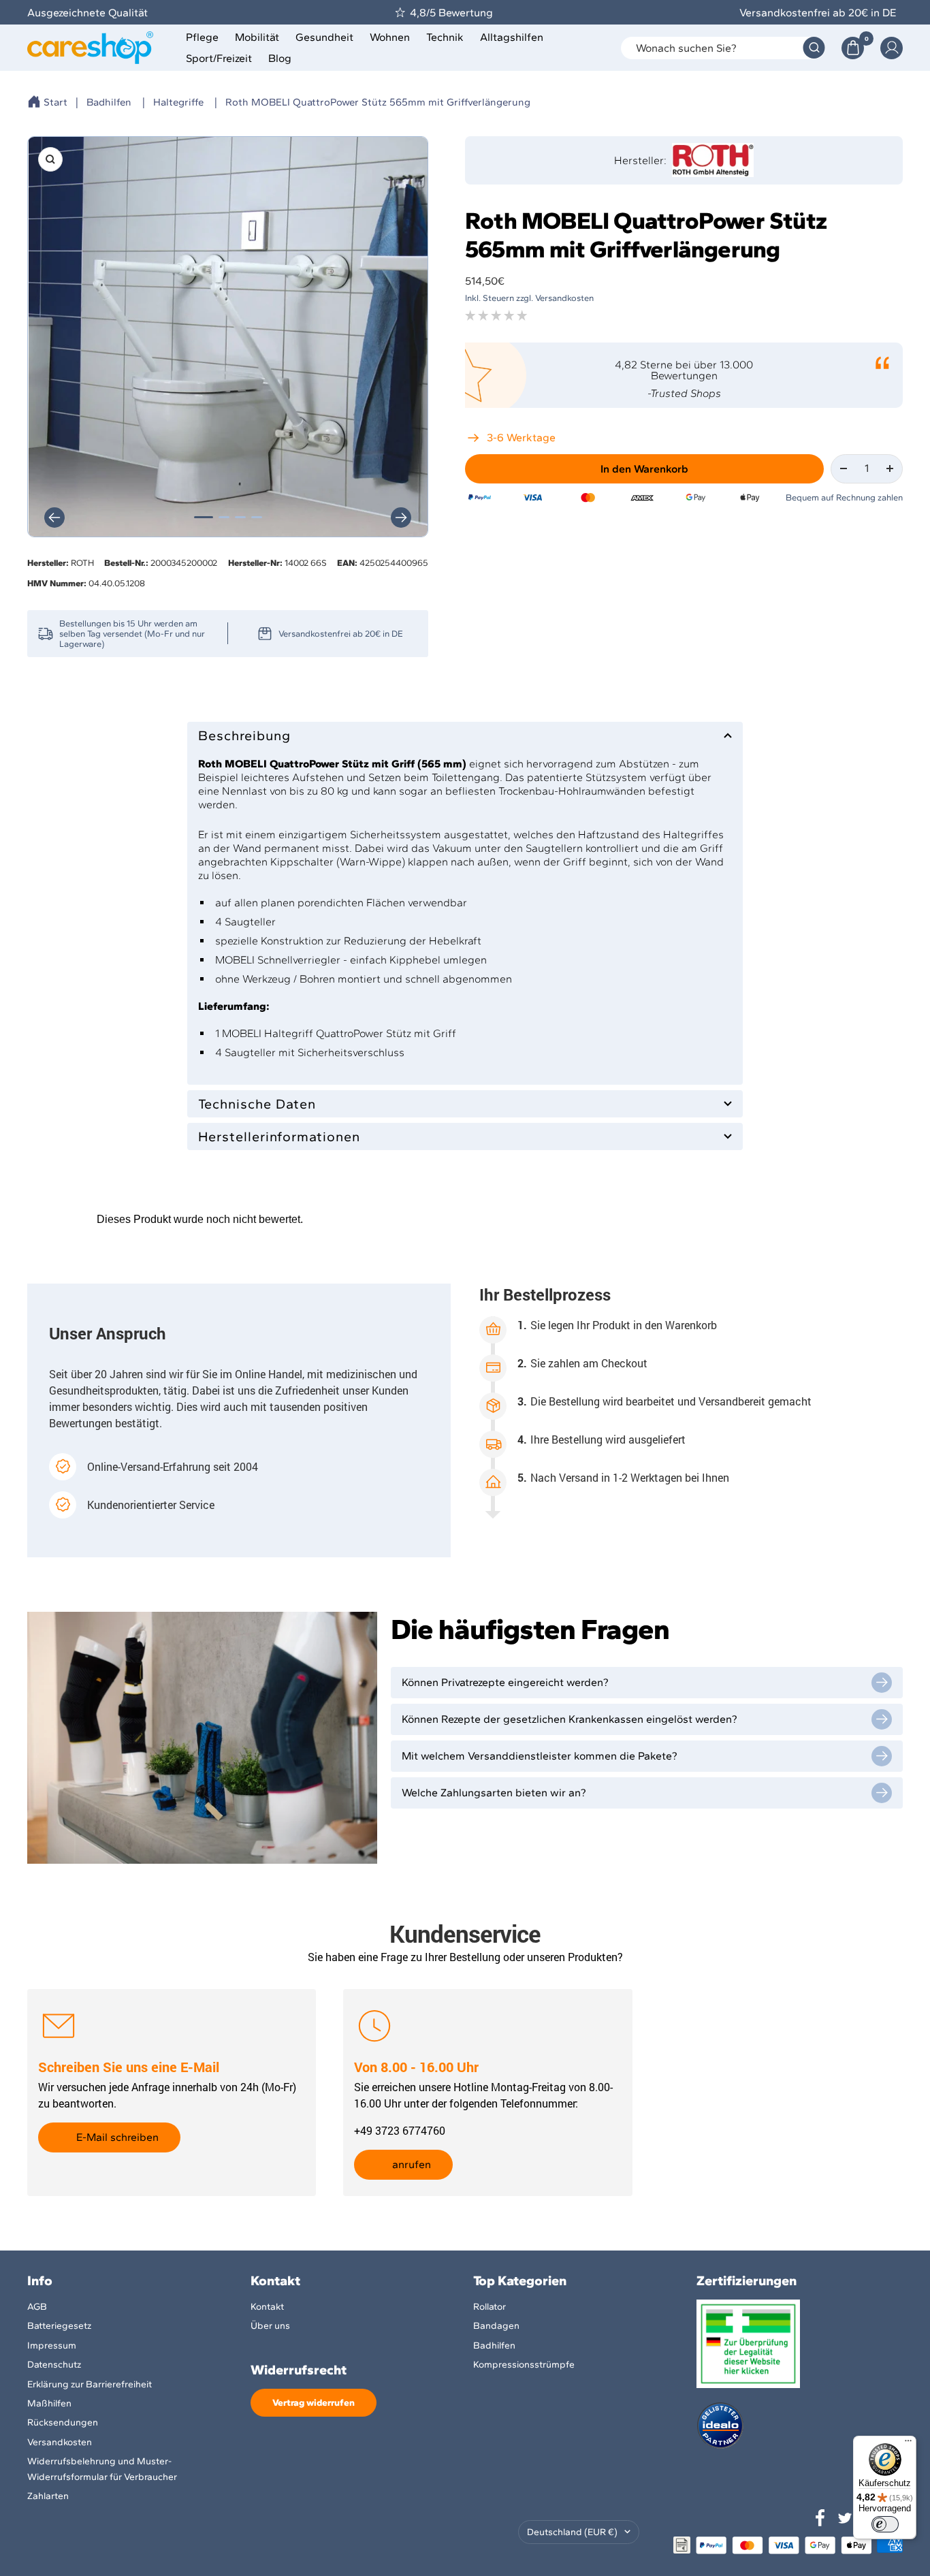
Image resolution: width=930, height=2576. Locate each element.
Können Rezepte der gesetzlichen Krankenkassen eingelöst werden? (570, 1719)
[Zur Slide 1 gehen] (204, 517)
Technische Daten (257, 1104)
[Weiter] (401, 518)
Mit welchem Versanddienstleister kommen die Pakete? (540, 1756)
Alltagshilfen (512, 37)
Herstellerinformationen (279, 1136)
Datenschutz (54, 2365)
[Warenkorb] (853, 48)
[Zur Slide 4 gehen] (257, 517)
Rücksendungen (63, 2422)
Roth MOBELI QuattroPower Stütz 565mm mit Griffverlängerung (378, 102)
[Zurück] (54, 518)
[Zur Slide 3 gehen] (240, 517)
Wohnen (390, 37)
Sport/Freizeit (219, 58)
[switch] (885, 2524)
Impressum (52, 2346)
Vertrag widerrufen (314, 2403)
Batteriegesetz (59, 2326)
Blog (280, 58)
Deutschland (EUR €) (572, 2532)
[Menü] (908, 2444)
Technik (445, 37)
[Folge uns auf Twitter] (845, 2518)
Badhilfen (109, 102)
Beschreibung (244, 735)
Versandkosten (60, 2442)
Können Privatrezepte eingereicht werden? (505, 1682)
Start (55, 102)
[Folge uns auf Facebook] (820, 2518)
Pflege (202, 37)
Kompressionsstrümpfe (524, 2365)
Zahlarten (48, 2496)
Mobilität (257, 37)
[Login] (892, 48)
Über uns (270, 2326)
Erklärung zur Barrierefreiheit (90, 2384)
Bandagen (496, 2326)
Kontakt (267, 2307)
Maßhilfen (49, 2403)
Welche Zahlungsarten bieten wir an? (494, 1793)
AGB (37, 2307)
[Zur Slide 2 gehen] (224, 517)
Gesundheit (324, 37)
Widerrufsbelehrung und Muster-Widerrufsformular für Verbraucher (102, 2469)
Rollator (490, 2307)
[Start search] (814, 48)
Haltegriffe (178, 102)
